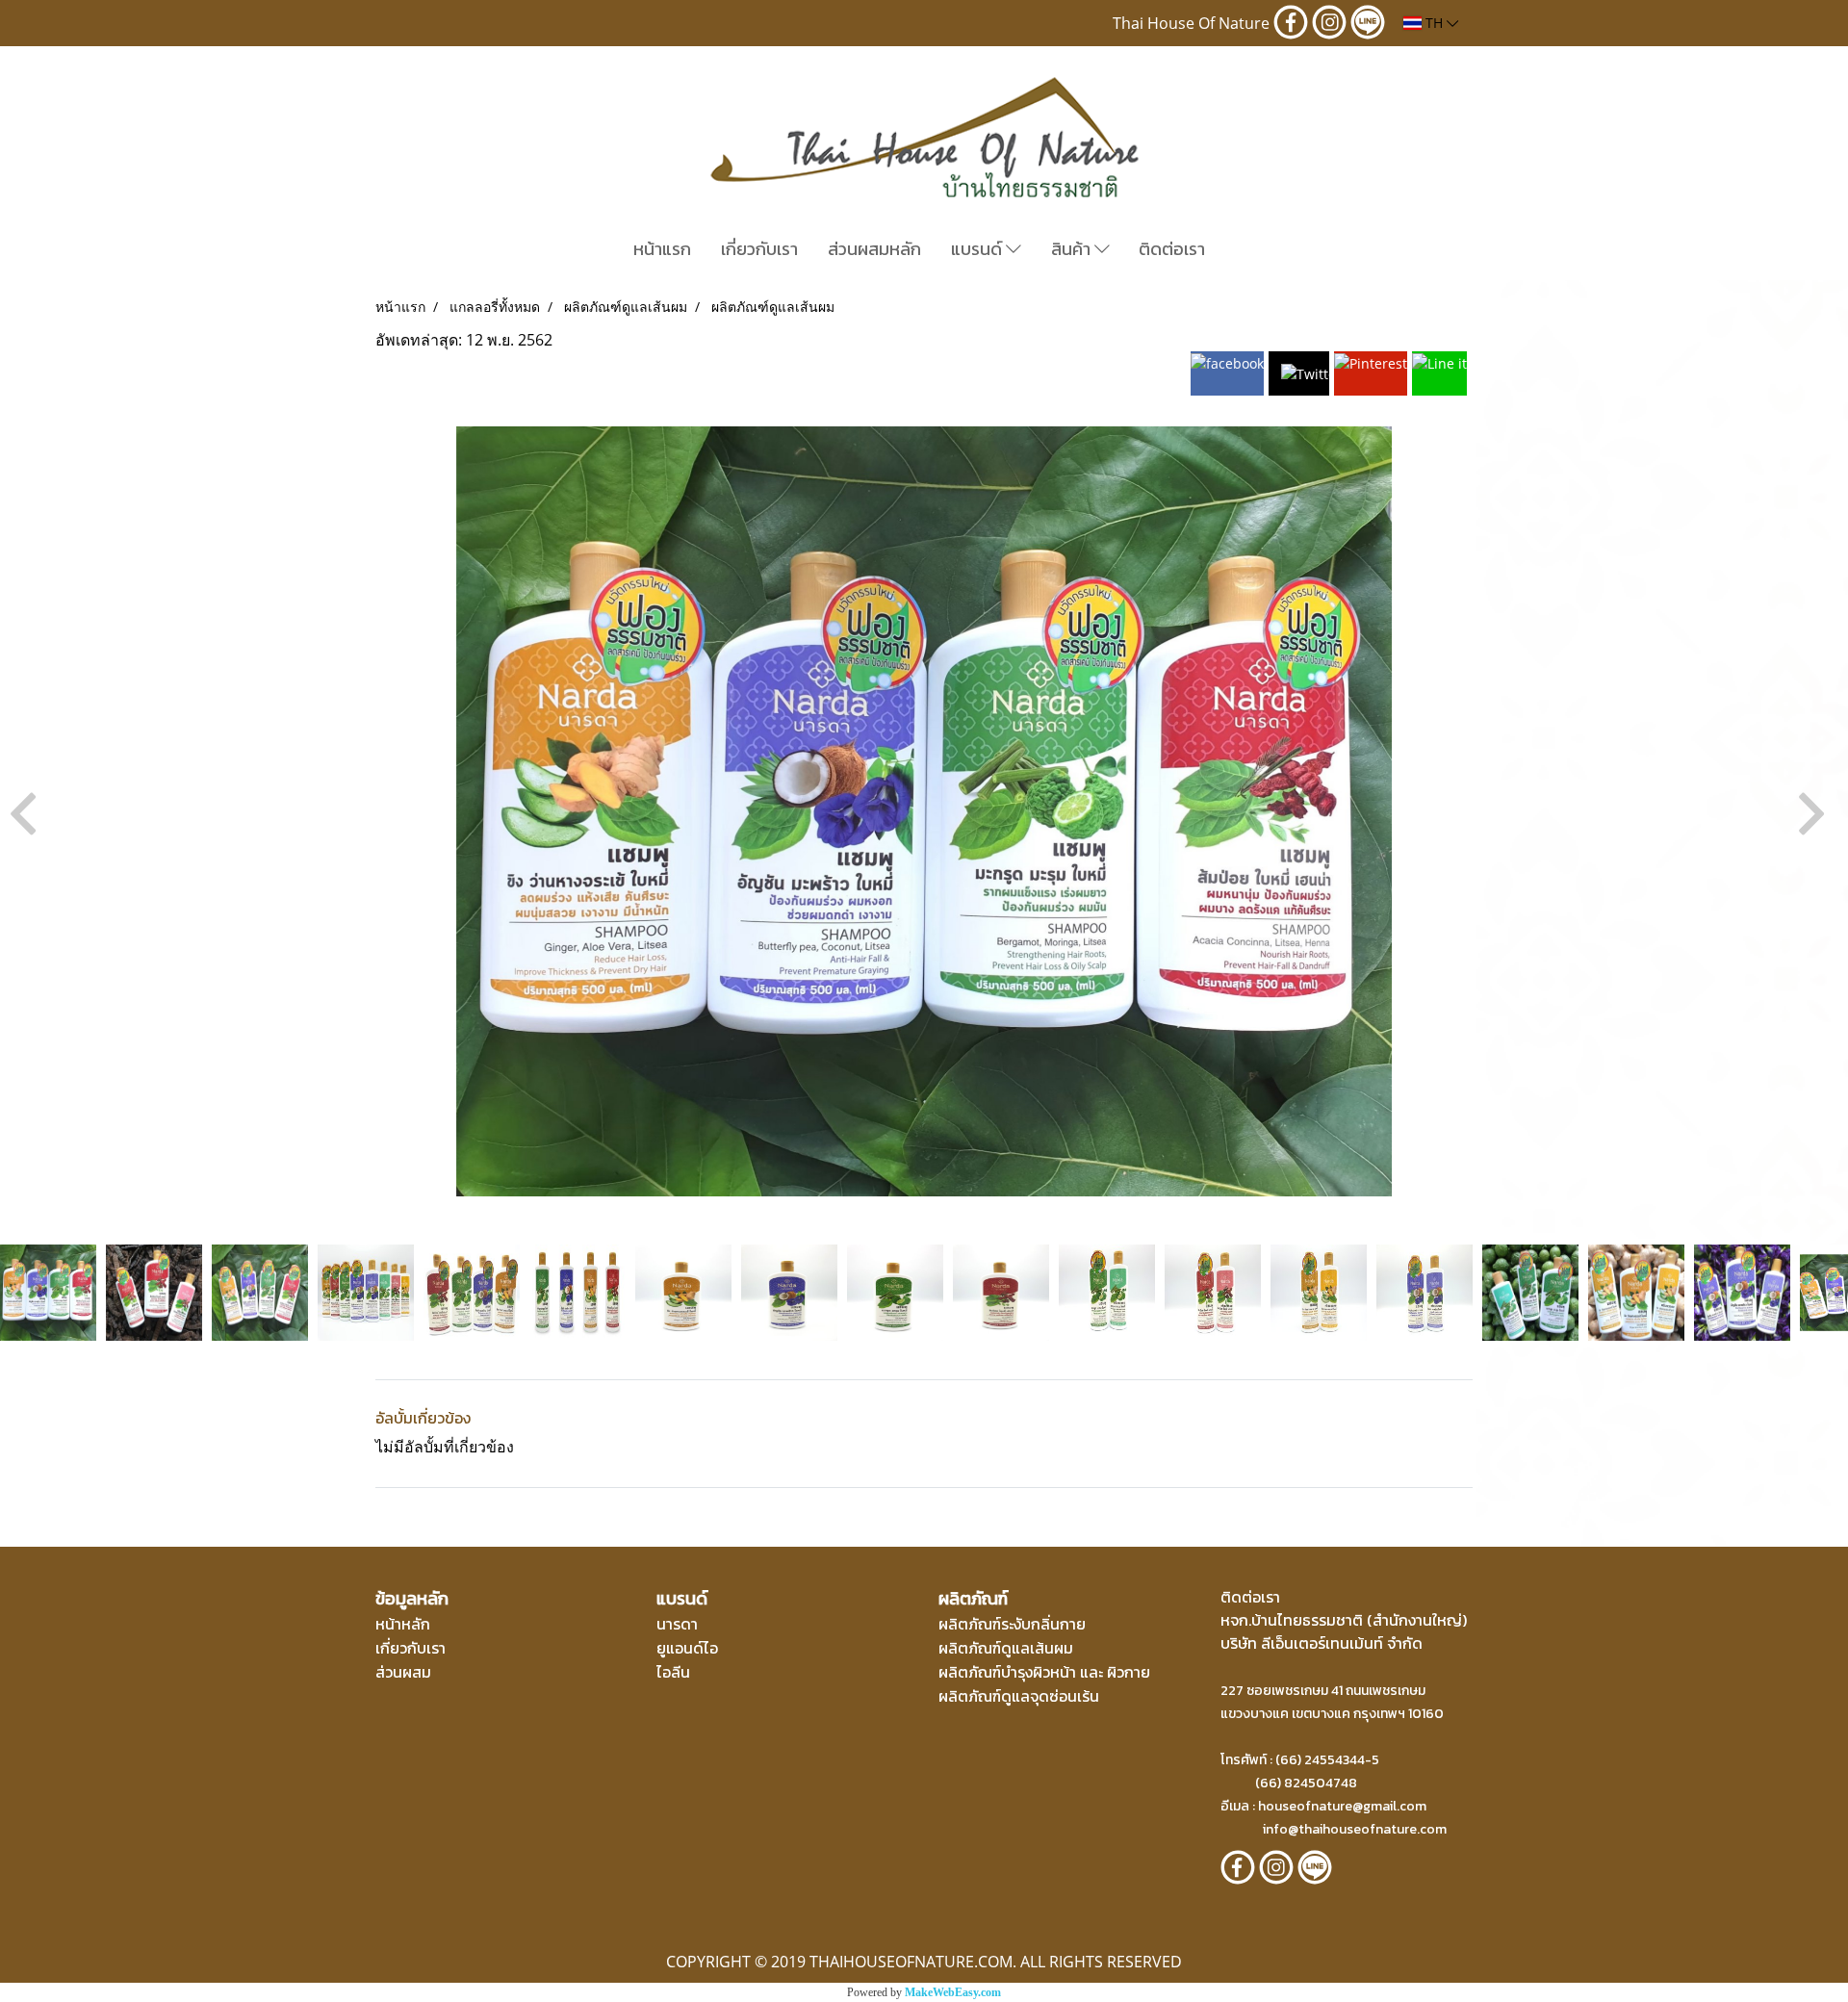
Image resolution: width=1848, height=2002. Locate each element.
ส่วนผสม (403, 1672)
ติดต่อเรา (1172, 249)
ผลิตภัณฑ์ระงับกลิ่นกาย (1012, 1624)
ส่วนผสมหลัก (874, 249)
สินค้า (1073, 249)
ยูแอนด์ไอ (687, 1648)
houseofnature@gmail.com (1342, 1806)
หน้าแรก (662, 249)
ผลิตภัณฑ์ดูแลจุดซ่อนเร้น (1019, 1696)
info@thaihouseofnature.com (1355, 1829)
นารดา (677, 1624)
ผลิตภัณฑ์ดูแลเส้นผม (1006, 1648)
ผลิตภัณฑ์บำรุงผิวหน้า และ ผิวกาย (1044, 1672)
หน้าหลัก (403, 1624)
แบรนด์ (978, 249)
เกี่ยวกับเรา (759, 249)
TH (1434, 23)
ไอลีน (673, 1672)
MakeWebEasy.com (953, 1992)
